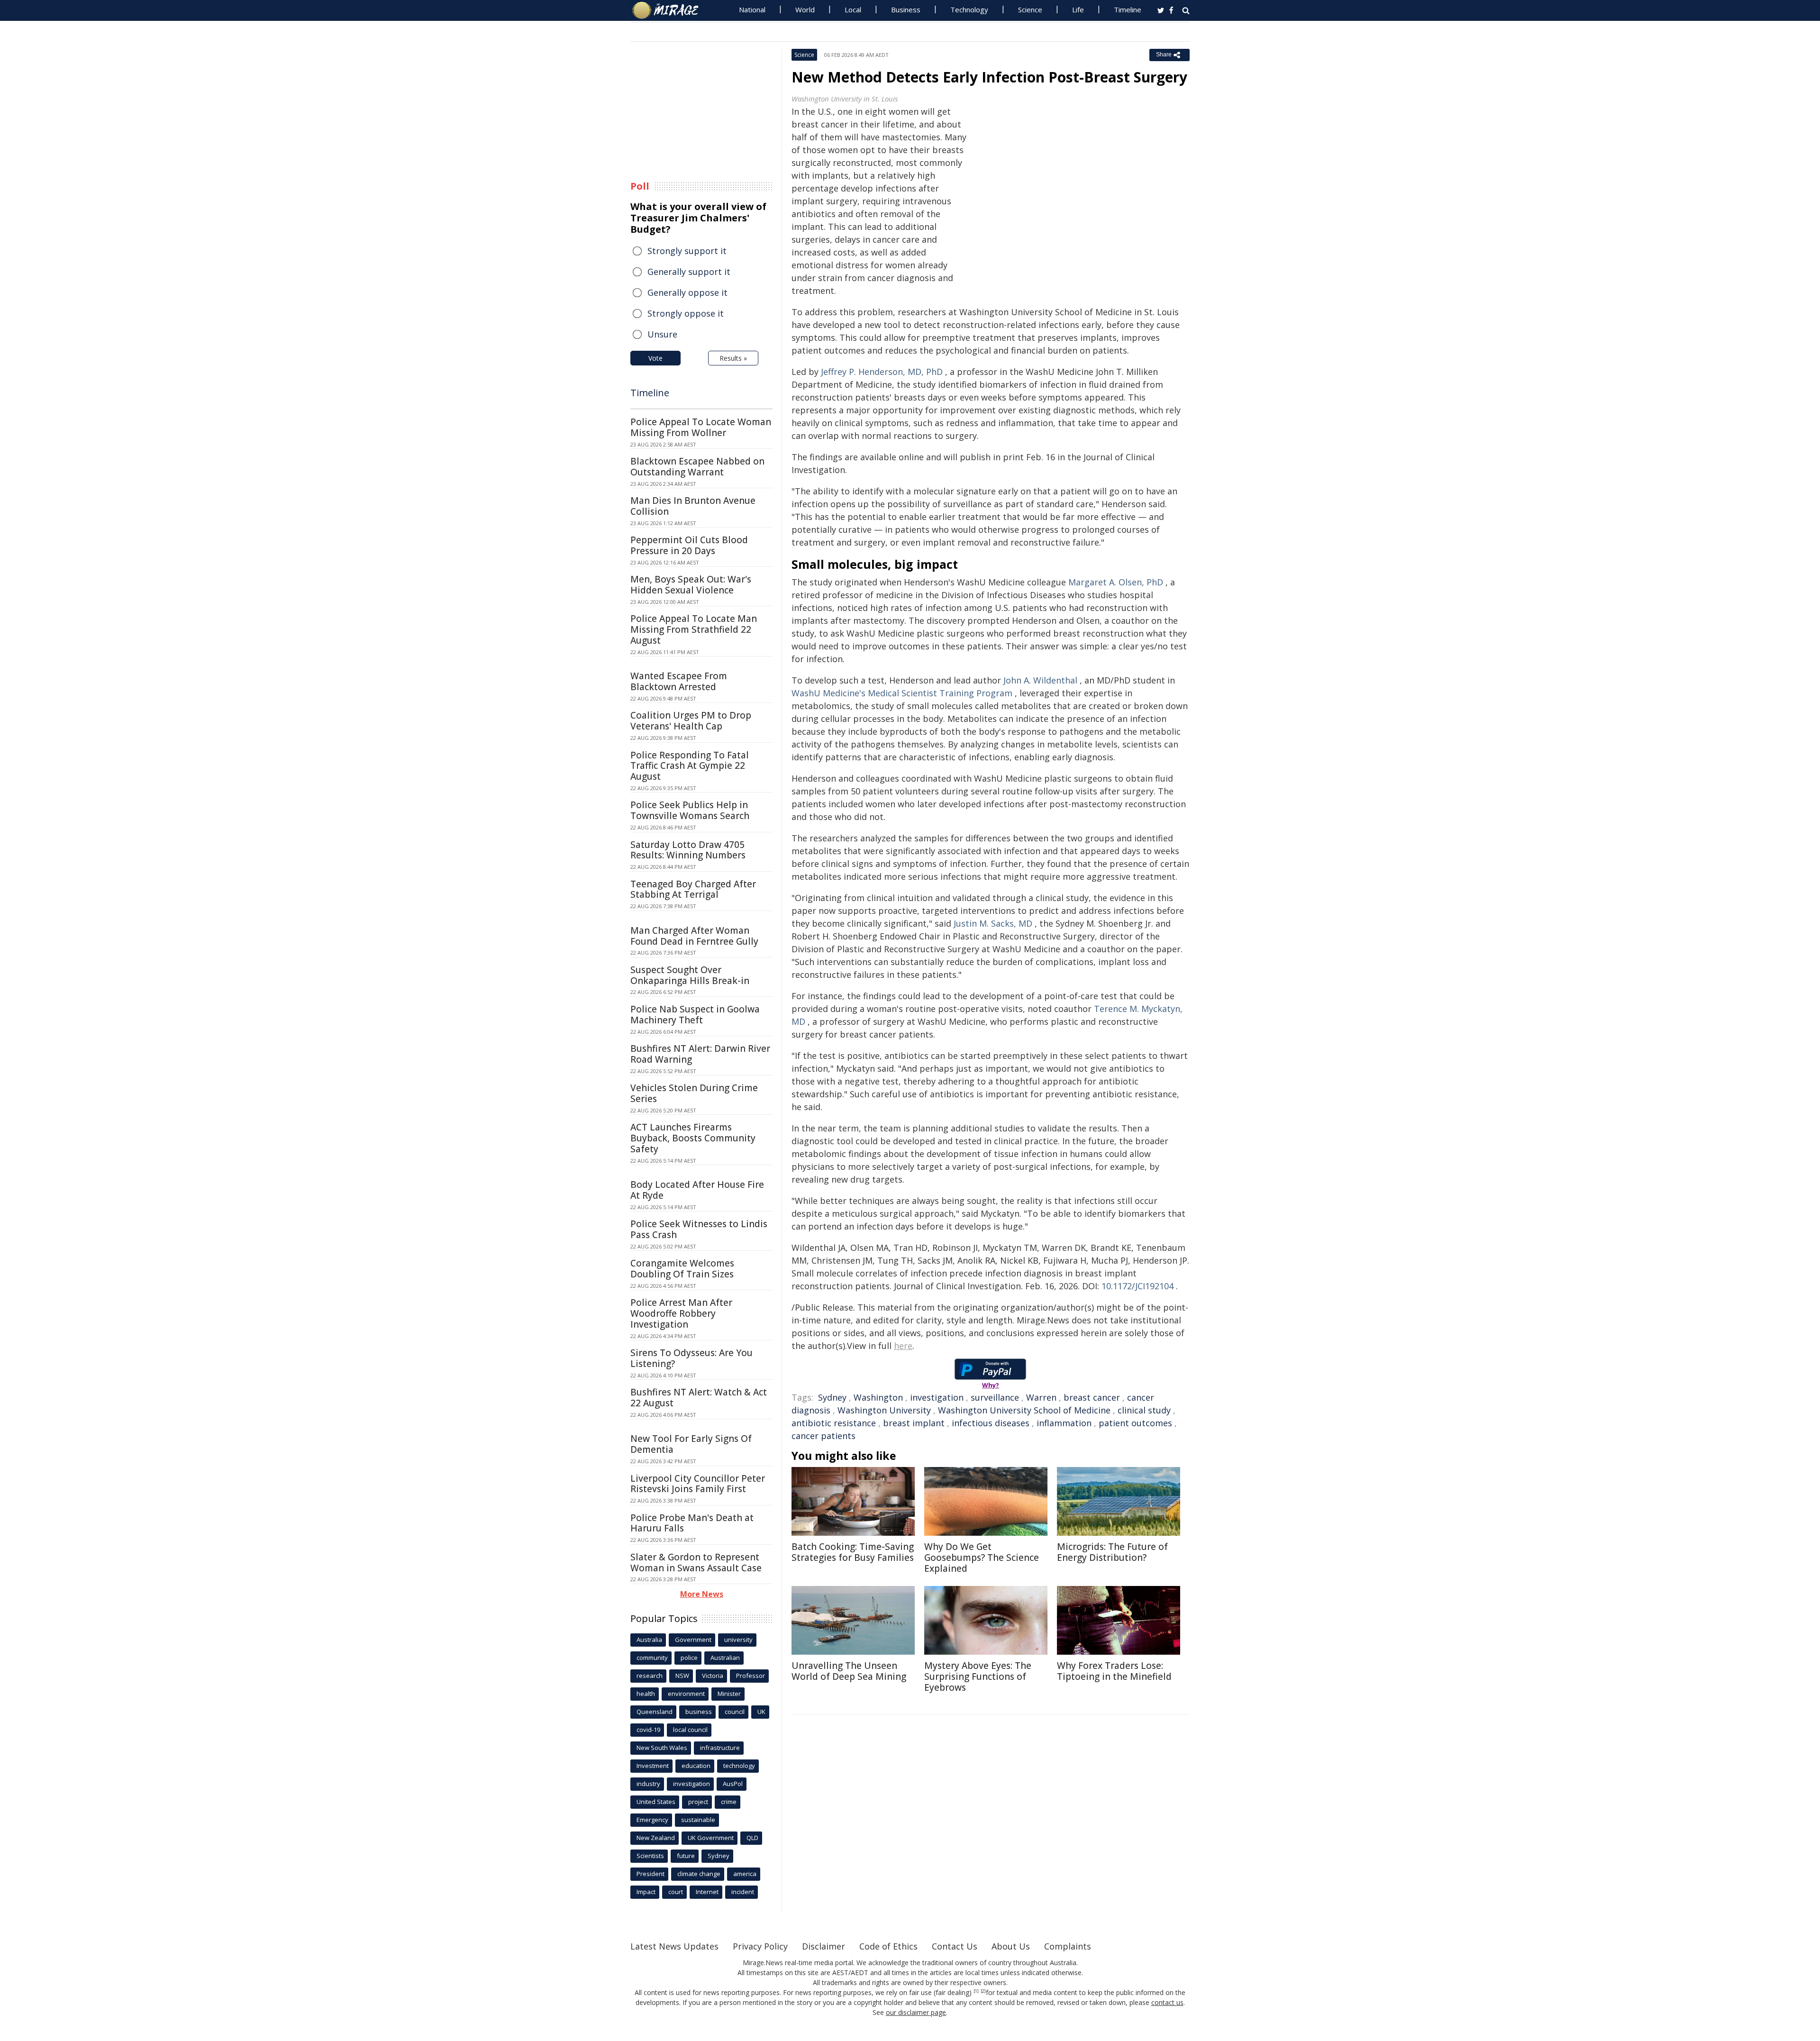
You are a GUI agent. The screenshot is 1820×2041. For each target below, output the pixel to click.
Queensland (655, 1712)
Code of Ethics (888, 1946)
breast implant (914, 1423)
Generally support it (689, 272)
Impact (646, 1892)
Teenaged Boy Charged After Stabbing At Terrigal (693, 889)
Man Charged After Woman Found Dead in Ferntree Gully (694, 936)
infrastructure (720, 1748)
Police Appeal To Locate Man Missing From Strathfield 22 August (694, 629)
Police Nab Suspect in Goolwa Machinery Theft (695, 1015)
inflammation (1064, 1423)
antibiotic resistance (834, 1423)
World (805, 9)
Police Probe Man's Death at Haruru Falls (692, 1523)
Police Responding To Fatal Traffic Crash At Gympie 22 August (690, 766)
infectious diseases (991, 1423)
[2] (983, 1991)
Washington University (884, 1410)
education (696, 1766)
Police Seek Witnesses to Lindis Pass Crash (699, 1229)
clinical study (1144, 1410)
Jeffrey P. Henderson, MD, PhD (882, 372)
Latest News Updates (674, 1946)
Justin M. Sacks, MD (993, 923)
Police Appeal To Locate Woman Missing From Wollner (701, 427)
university (738, 1640)
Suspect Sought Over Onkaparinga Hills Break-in (690, 975)
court (676, 1892)
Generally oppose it (687, 292)
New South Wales (662, 1748)
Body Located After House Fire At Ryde (697, 1190)
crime (729, 1802)
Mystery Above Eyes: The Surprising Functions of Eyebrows (978, 1677)
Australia (649, 1640)
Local (853, 9)
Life (1078, 9)
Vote (655, 358)
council (735, 1712)
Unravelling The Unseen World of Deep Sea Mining (849, 1671)
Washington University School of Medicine (1024, 1410)
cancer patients (824, 1436)
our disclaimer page (916, 2012)
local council (690, 1730)
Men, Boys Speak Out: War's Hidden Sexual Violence (691, 585)
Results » (733, 358)
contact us (1167, 2002)
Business (906, 9)
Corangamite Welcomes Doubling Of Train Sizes (682, 1269)
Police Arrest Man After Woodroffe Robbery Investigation (681, 1313)
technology (739, 1766)
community (652, 1658)
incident (743, 1892)
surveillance (995, 1397)
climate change (699, 1874)
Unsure (662, 334)
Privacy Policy (760, 1946)
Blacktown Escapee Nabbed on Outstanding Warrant (697, 467)
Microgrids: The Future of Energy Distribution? (1112, 1552)
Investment (653, 1766)
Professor (751, 1676)
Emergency (652, 1820)
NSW (682, 1676)
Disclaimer (824, 1946)
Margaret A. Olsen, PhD (1116, 582)
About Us (1011, 1946)
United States (656, 1802)
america (745, 1874)
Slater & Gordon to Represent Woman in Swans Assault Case (696, 1563)
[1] (976, 1991)
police (689, 1658)
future (686, 1856)
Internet (707, 1892)
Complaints (1068, 1946)
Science (1030, 9)
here (903, 1346)
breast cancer (1092, 1397)
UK (761, 1712)
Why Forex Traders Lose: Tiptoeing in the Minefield (1114, 1671)
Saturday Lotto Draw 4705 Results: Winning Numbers (688, 850)
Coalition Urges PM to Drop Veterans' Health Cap (691, 721)
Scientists (650, 1856)
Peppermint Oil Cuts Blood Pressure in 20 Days (689, 545)
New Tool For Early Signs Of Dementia (691, 1444)
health (646, 1694)
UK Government (711, 1838)
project (698, 1802)
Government (693, 1640)
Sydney (832, 1397)
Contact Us (955, 1946)
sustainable (698, 1820)
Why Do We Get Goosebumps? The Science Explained (982, 1558)
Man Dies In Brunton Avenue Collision (693, 506)
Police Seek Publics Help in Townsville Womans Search (690, 810)
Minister (729, 1694)
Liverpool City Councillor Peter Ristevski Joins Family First (698, 1484)
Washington (878, 1397)
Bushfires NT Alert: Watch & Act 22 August (699, 1398)
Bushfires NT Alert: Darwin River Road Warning (700, 1054)
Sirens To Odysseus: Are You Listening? (692, 1358)
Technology (969, 9)
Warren (1041, 1397)
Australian (725, 1658)
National (752, 9)
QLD (752, 1838)
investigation (937, 1397)
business (699, 1712)
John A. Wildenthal (1040, 680)
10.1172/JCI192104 (1137, 1286)
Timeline (1128, 9)
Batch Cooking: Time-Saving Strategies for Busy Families (853, 1552)
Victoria (713, 1676)
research (650, 1676)
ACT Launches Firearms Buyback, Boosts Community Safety (693, 1138)
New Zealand (656, 1838)
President (651, 1874)
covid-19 (648, 1730)
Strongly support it (687, 251)
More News (702, 1594)
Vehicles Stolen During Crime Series (694, 1093)
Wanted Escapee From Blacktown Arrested (679, 681)
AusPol (733, 1784)
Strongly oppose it (686, 313)
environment (686, 1694)
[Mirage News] (670, 10)
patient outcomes (1135, 1423)
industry (648, 1784)
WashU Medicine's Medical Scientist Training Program (902, 693)
